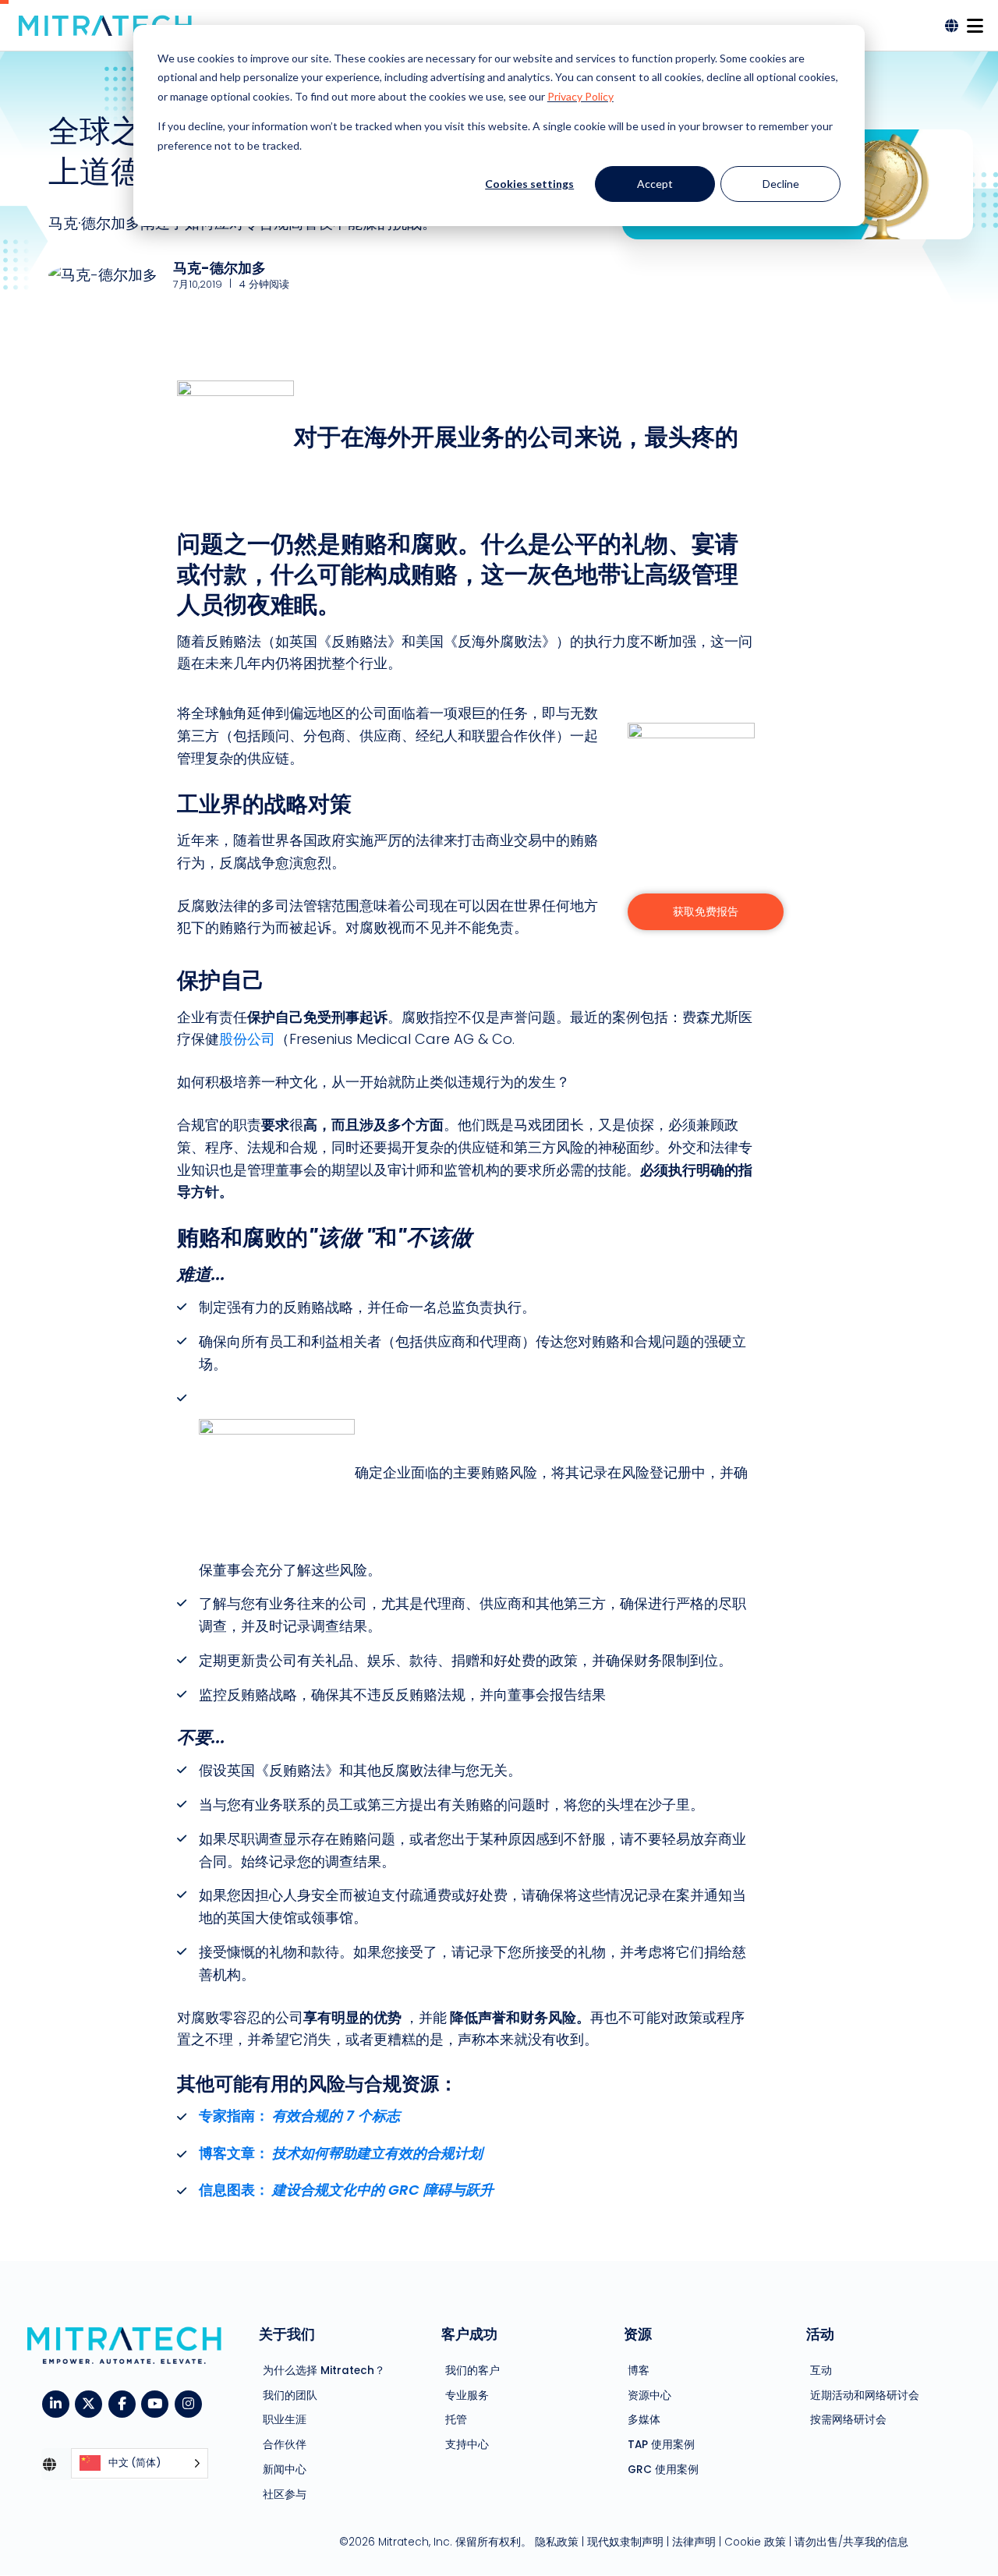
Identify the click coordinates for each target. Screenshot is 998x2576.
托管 (456, 2420)
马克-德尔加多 (219, 268)
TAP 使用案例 (661, 2445)
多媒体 (644, 2420)
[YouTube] (158, 2403)
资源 (638, 2334)
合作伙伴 (285, 2445)
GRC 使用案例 (663, 2470)
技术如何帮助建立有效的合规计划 (377, 2153)
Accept (655, 184)
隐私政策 (557, 2543)
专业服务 (467, 2396)
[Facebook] (125, 2403)
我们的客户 (472, 2371)
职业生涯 (285, 2420)
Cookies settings (529, 184)
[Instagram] (191, 2403)
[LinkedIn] (59, 2403)
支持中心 (467, 2445)
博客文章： (235, 2153)
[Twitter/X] (92, 2403)
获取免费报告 (706, 911)
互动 (821, 2371)
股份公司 (247, 1039)
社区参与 (285, 2495)
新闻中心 (285, 2470)
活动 (820, 2334)
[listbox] (140, 2464)
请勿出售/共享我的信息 (851, 2543)
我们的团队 (290, 2396)
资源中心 (649, 2396)
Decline (781, 184)
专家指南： (235, 2116)
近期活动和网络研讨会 (865, 2396)
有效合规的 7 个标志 (336, 2116)
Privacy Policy (580, 96)
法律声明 (694, 2543)
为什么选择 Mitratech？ (324, 2371)
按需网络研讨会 (848, 2420)
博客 (639, 2371)
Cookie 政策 (755, 2543)
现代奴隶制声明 (625, 2543)
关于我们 (287, 2334)
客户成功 (469, 2334)
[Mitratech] (105, 26)
